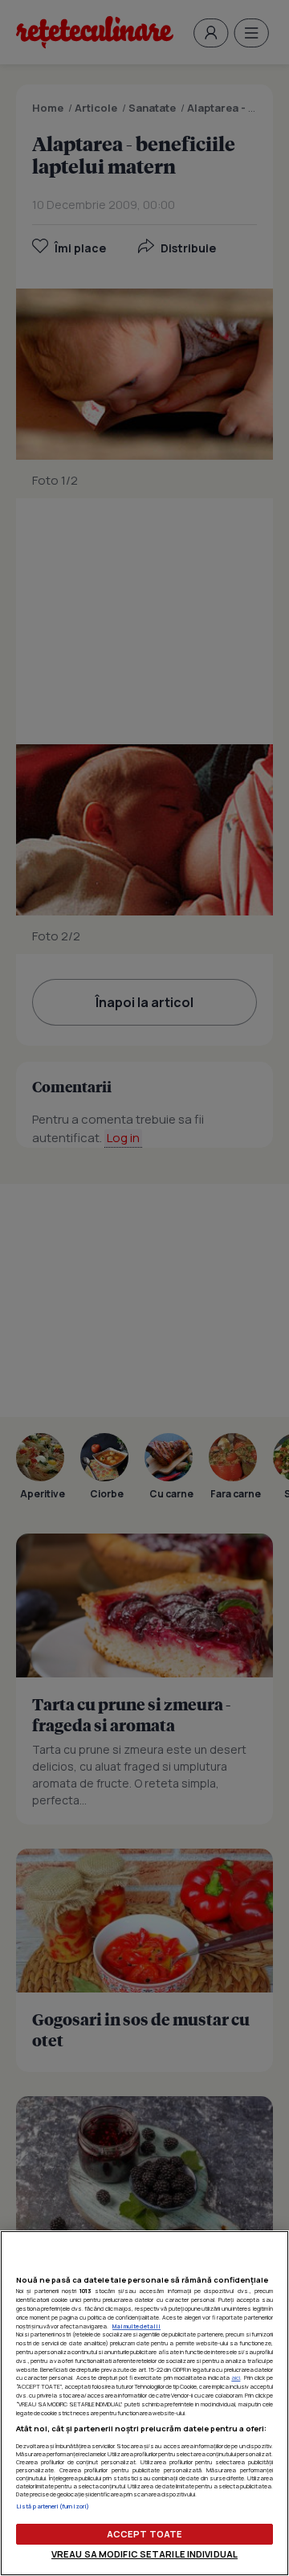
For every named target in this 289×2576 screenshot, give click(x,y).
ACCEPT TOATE (144, 2534)
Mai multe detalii (136, 2326)
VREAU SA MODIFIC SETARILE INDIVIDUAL (144, 2554)
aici (236, 2377)
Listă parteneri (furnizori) (53, 2506)
